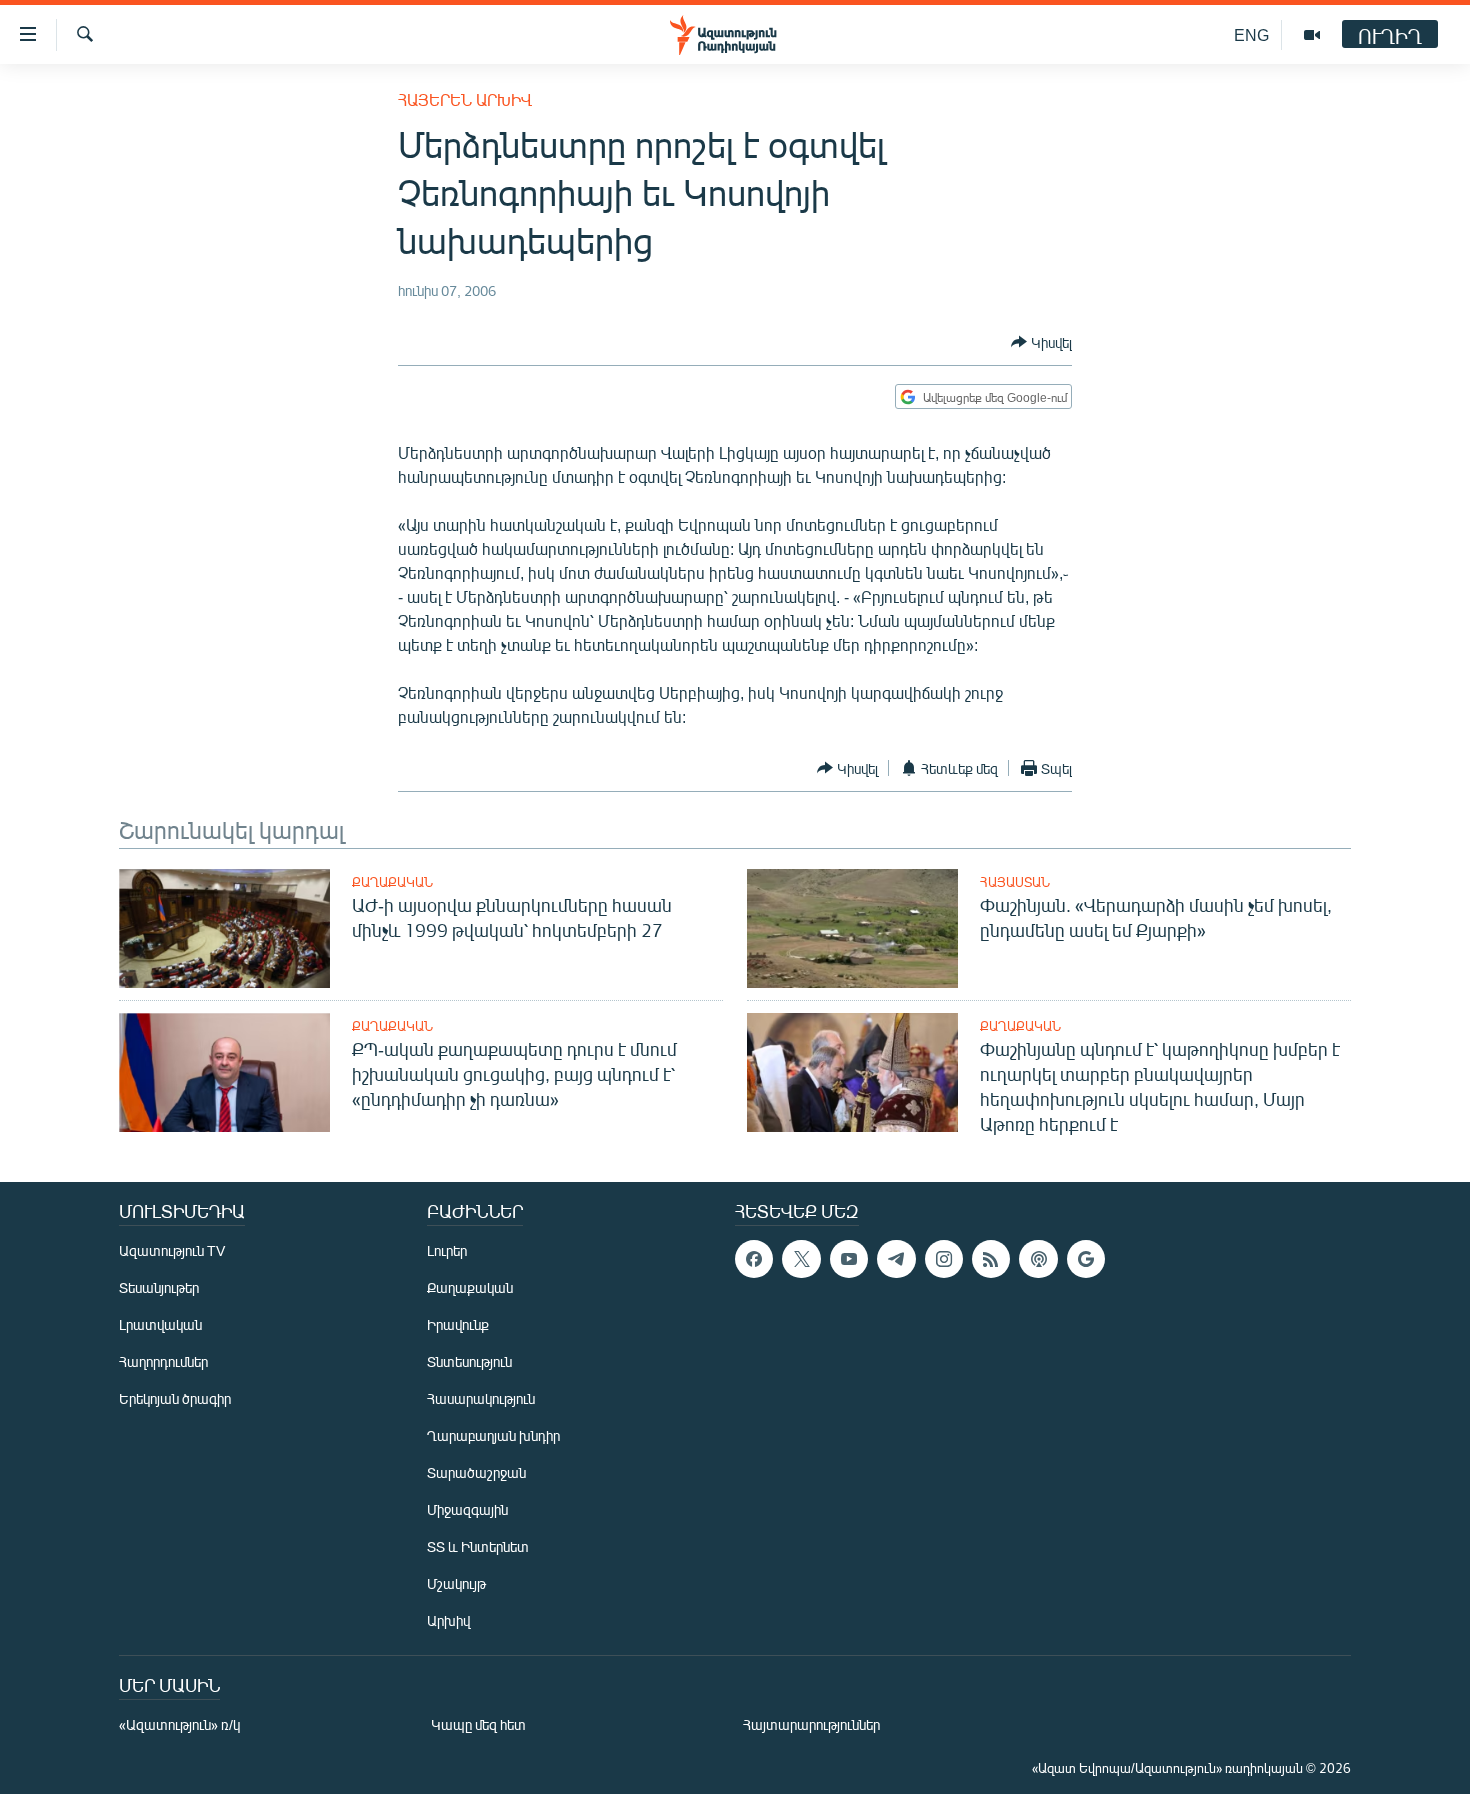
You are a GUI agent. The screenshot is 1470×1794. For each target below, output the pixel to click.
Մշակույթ (456, 1583)
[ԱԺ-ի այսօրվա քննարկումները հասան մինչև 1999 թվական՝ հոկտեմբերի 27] (224, 928)
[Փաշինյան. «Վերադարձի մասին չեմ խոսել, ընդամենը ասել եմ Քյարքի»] (852, 928)
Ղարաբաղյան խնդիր (493, 1435)
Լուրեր (447, 1250)
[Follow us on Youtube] (849, 1259)
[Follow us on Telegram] (896, 1259)
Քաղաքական (392, 882)
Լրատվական (160, 1324)
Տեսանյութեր (159, 1287)
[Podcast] (1038, 1259)
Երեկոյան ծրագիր (175, 1398)
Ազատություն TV (172, 1250)
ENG (1251, 34)
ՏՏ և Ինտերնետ (478, 1546)
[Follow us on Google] (1086, 1259)
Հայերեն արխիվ (465, 99)
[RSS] (991, 1259)
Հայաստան (1015, 882)
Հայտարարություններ (811, 1724)
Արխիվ (448, 1620)
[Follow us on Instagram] (944, 1259)
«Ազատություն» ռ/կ (179, 1724)
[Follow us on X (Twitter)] (801, 1259)
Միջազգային (467, 1509)
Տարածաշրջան (476, 1472)
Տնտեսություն (469, 1361)
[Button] (1041, 342)
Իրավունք (458, 1324)
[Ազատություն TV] (1312, 35)
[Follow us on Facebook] (754, 1259)
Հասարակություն (481, 1398)
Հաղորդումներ (163, 1361)
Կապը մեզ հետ (478, 1724)
